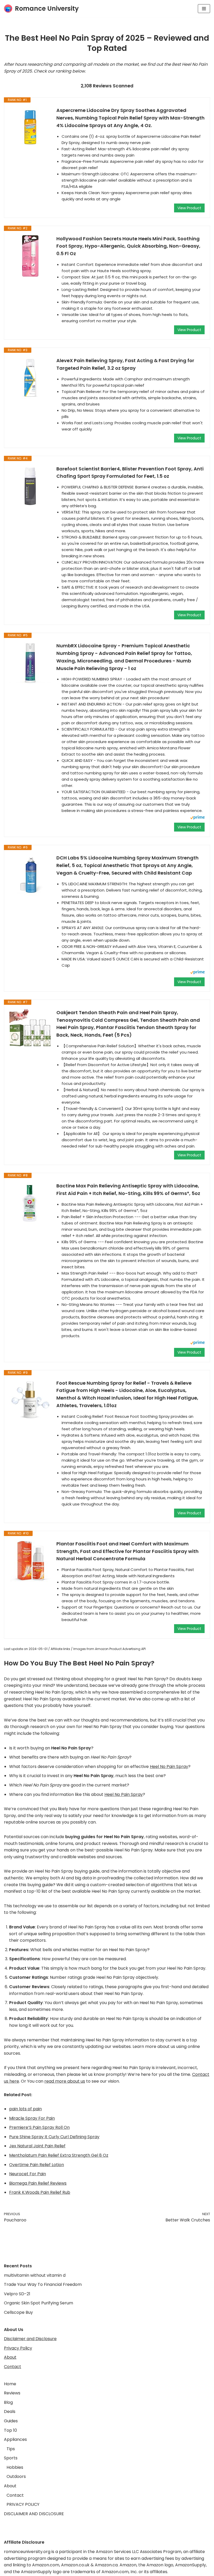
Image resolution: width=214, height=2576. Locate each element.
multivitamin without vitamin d (35, 2275)
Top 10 (10, 2430)
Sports (11, 2458)
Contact (13, 2367)
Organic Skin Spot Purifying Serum (38, 2303)
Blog (8, 2402)
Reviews (12, 2393)
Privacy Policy (18, 2348)
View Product (189, 208)
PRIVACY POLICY (23, 2504)
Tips (11, 2449)
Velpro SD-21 (17, 2294)
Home (10, 2384)
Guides (11, 2421)
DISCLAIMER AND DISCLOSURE (34, 2514)
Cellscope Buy (18, 2312)
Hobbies (15, 2467)
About (10, 2357)
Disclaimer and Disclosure (30, 2339)
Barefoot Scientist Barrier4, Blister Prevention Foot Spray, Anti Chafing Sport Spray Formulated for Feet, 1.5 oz (130, 473)
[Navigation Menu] (204, 9)
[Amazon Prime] (197, 818)
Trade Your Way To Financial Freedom (43, 2284)
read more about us (65, 2081)
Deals (10, 2411)
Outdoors (16, 2476)
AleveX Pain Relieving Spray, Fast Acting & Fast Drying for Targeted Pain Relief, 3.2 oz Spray (125, 364)
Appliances (15, 2439)
